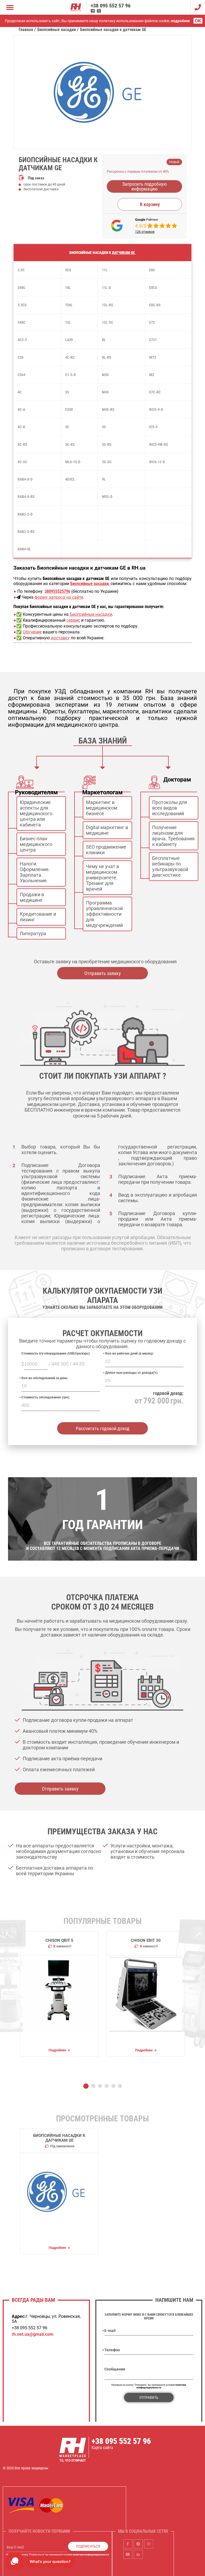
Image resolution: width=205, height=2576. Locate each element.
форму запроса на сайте (59, 597)
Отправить (149, 2397)
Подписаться (88, 2546)
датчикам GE (124, 253)
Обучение (32, 632)
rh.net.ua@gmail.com (33, 2334)
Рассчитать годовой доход (103, 1428)
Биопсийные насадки (91, 614)
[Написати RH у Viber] (99, 11)
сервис (73, 620)
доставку (60, 638)
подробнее (180, 21)
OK (198, 21)
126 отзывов (145, 232)
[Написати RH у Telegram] (93, 11)
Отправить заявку (103, 973)
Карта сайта (102, 2448)
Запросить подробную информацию (145, 186)
